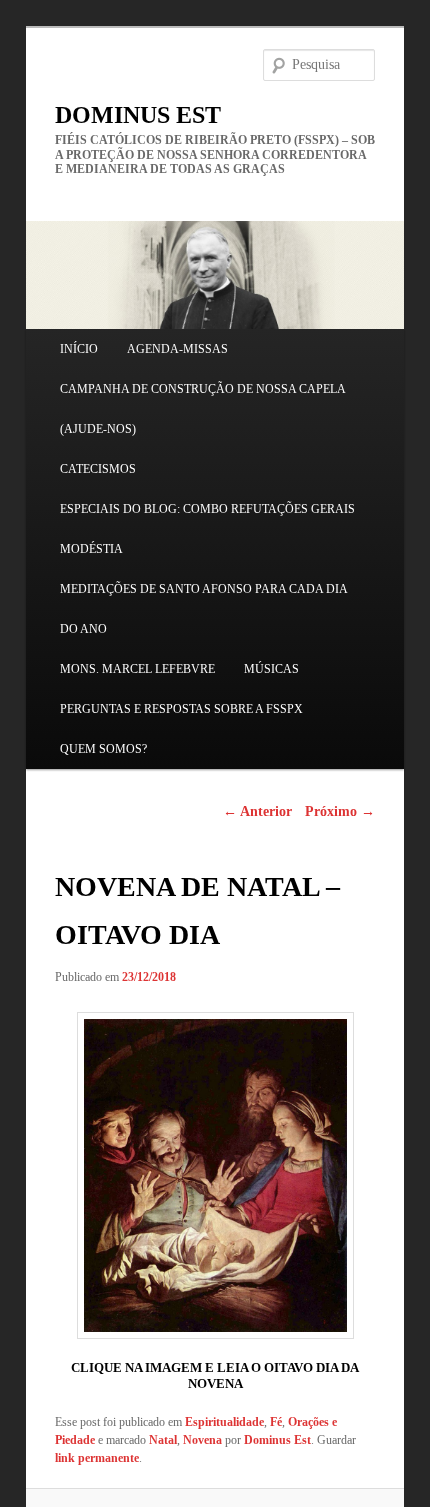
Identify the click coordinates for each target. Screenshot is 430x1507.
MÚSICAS (271, 669)
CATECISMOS (98, 469)
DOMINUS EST (138, 115)
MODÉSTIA (91, 549)
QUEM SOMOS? (103, 749)
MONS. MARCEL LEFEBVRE (137, 669)
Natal (163, 1440)
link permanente (97, 1458)
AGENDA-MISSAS (177, 349)
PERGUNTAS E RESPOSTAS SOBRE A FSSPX (181, 709)
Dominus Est (277, 1440)
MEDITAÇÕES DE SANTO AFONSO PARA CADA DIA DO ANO (203, 609)
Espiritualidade (224, 1422)
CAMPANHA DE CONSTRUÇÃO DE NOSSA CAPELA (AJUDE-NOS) (202, 409)
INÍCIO (79, 349)
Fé (276, 1422)
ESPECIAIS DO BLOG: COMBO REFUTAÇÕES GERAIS (207, 509)
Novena (202, 1440)
